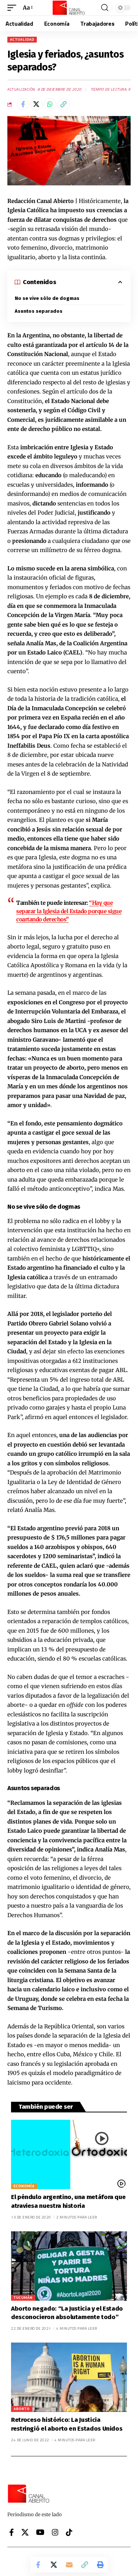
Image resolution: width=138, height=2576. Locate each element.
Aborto (22, 2409)
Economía (24, 2186)
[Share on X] (36, 104)
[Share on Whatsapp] (50, 104)
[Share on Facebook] (23, 104)
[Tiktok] (69, 2532)
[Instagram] (55, 2532)
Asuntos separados (39, 311)
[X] (25, 2532)
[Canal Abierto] (69, 8)
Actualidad (22, 39)
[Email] (69, 2565)
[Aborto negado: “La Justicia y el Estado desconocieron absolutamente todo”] (69, 2266)
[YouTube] (40, 2532)
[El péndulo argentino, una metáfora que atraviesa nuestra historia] (69, 2154)
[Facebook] (12, 2532)
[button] (14, 8)
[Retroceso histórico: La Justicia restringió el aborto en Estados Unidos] (69, 2377)
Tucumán (23, 2298)
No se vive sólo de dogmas (47, 298)
